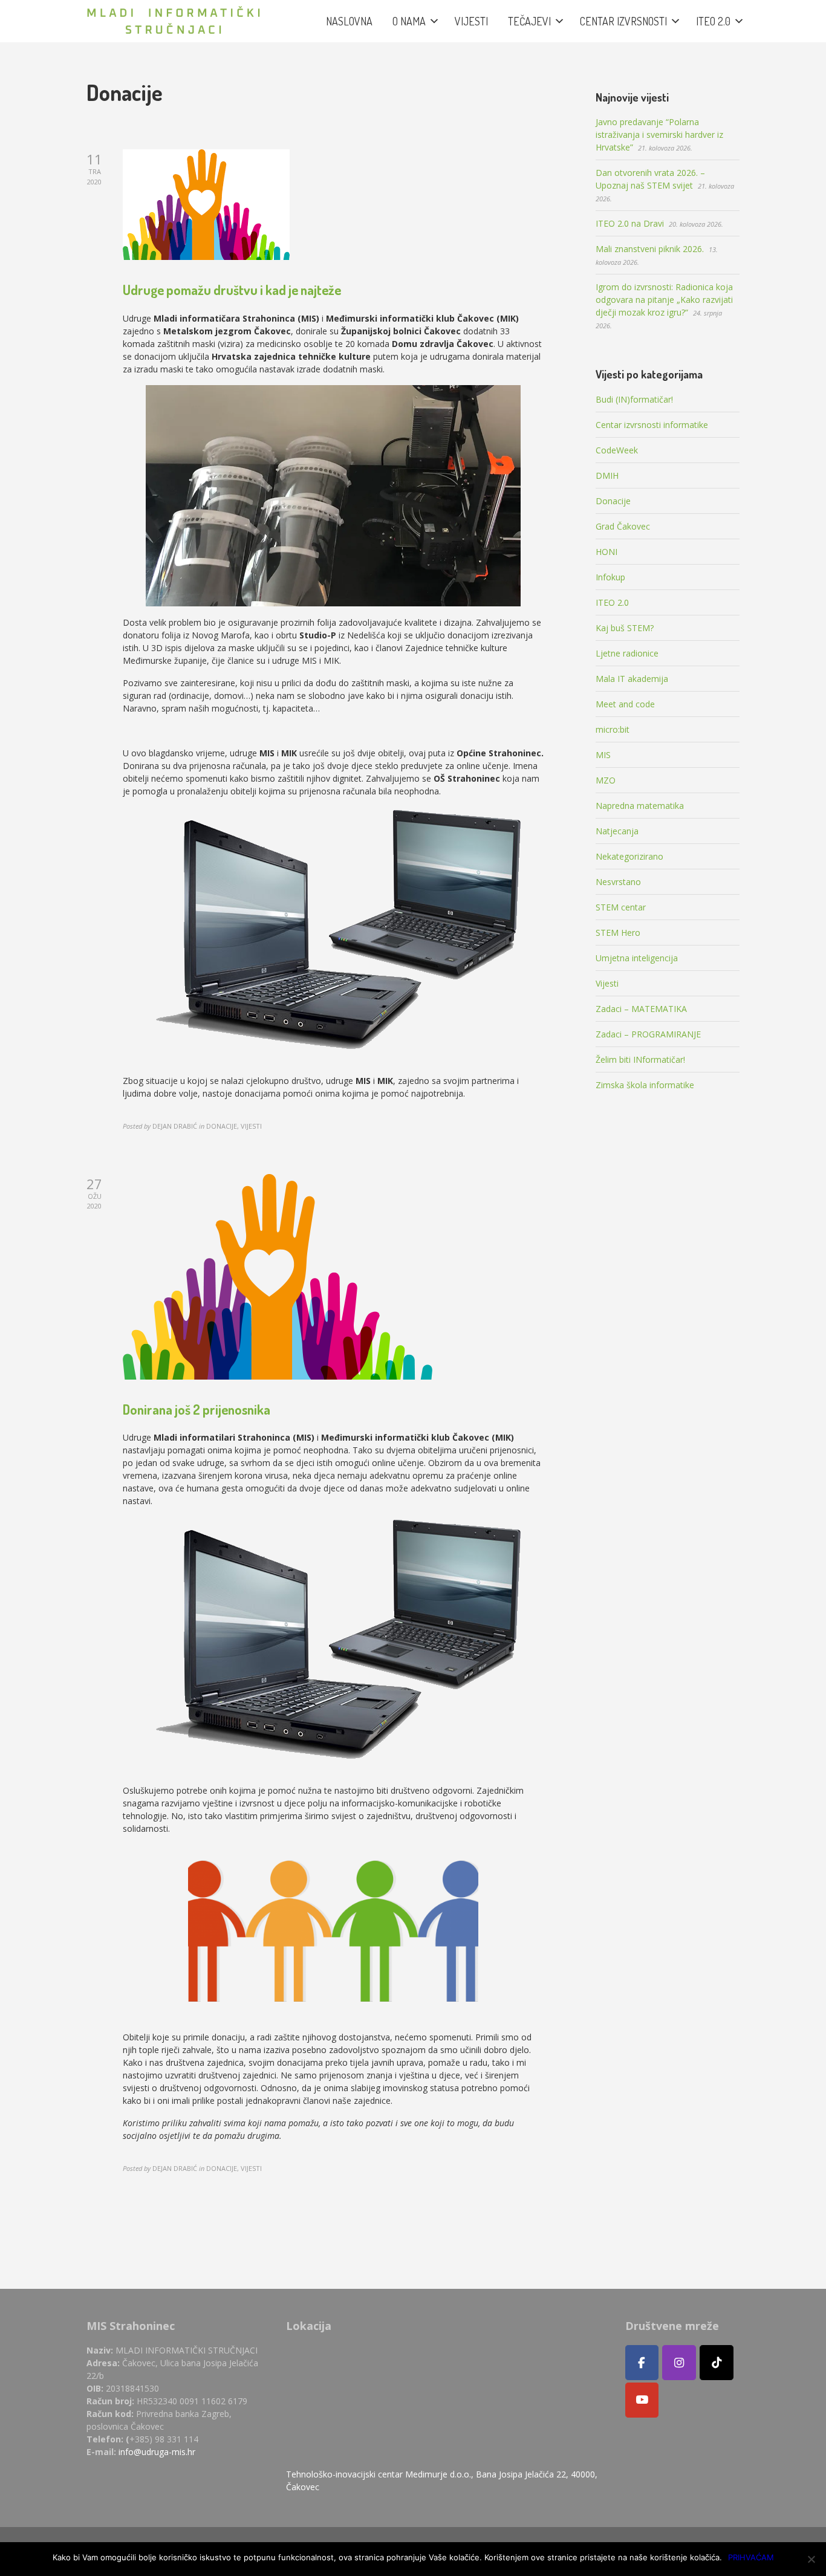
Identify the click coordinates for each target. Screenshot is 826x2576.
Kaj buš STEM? (625, 628)
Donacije (613, 501)
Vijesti (607, 983)
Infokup (610, 577)
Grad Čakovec (623, 526)
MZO (606, 780)
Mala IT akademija (632, 679)
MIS (603, 755)
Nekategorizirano (629, 856)
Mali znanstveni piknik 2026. (650, 249)
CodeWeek (617, 450)
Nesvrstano (618, 882)
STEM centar (621, 907)
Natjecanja (617, 831)
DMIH (607, 475)
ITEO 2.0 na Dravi (630, 223)
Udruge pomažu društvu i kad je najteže (232, 290)
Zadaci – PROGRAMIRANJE (648, 1034)
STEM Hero (618, 933)
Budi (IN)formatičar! (634, 399)
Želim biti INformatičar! (640, 1059)
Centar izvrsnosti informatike (652, 425)
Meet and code (625, 704)
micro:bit (613, 729)
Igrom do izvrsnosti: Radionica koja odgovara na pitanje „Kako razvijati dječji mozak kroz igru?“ (664, 300)
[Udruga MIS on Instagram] (679, 2363)
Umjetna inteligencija (637, 958)
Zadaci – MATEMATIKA (641, 1009)
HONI (606, 552)
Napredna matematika (640, 806)
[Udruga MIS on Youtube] (642, 2400)
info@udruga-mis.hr (157, 2452)
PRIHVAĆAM (751, 2557)
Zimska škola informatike (645, 1085)
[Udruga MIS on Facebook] (642, 2363)
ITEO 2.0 (612, 602)
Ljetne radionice (627, 653)
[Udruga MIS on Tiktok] (717, 2363)
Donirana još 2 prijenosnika (197, 1409)
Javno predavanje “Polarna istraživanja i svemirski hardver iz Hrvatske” (659, 135)
